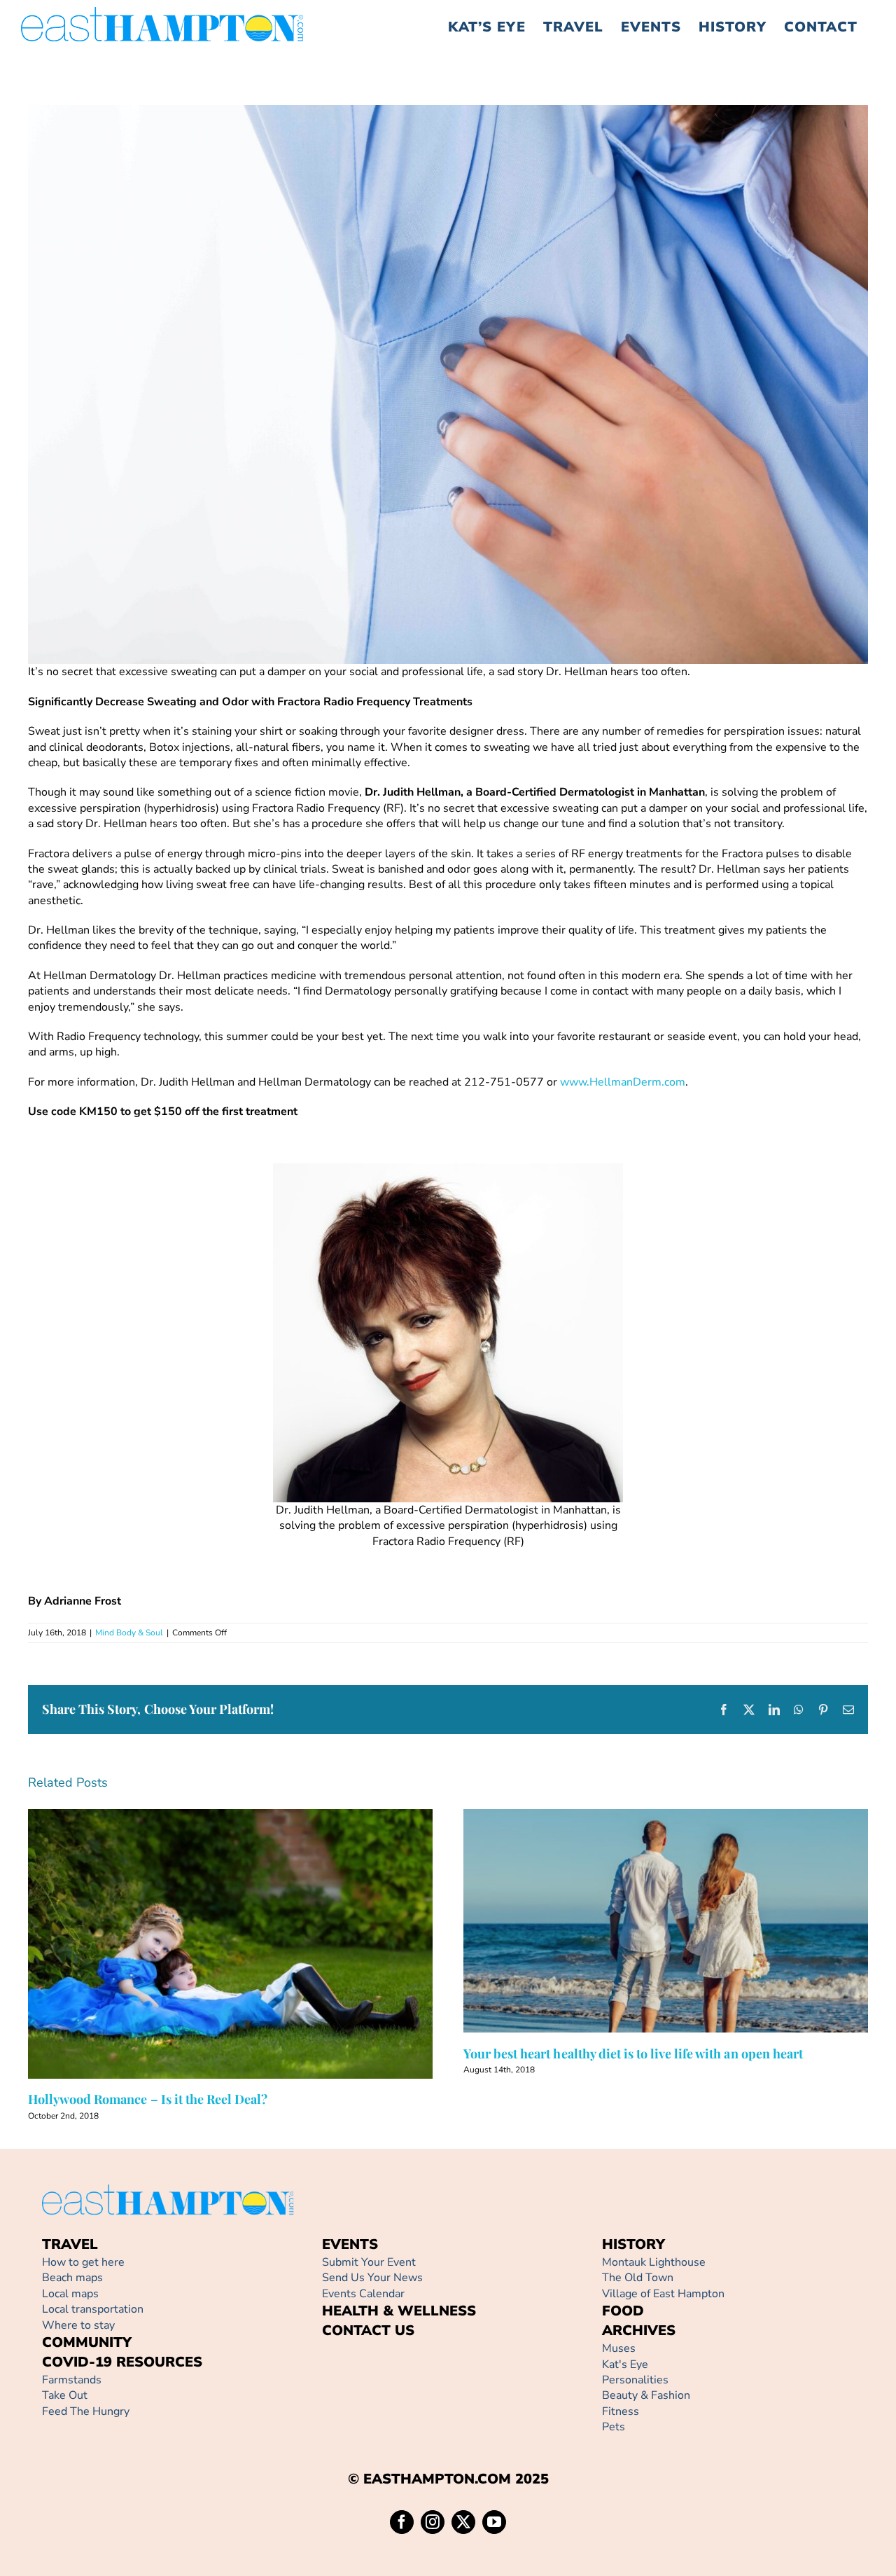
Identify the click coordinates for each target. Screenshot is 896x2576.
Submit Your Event (369, 2262)
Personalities (635, 2380)
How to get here (83, 2262)
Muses (619, 2348)
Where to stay (78, 2325)
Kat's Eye (625, 2364)
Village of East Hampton (663, 2294)
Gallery (250, 1944)
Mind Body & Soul (129, 1633)
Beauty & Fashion (646, 2395)
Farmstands (72, 2380)
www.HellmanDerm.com (623, 1082)
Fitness (621, 2411)
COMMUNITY (87, 2342)
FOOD (623, 2311)
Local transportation (93, 2309)
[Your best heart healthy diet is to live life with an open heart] (666, 1921)
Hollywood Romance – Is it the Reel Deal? (210, 1944)
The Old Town (638, 2278)
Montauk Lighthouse (654, 2262)
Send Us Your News (372, 2278)
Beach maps (72, 2278)
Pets (614, 2427)
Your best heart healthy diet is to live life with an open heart (646, 1921)
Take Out (65, 2395)
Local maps (70, 2294)
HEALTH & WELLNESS (399, 2311)
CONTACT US (368, 2331)
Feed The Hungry (86, 2411)
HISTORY (633, 2244)
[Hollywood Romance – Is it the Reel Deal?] (230, 1944)
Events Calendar (363, 2294)
